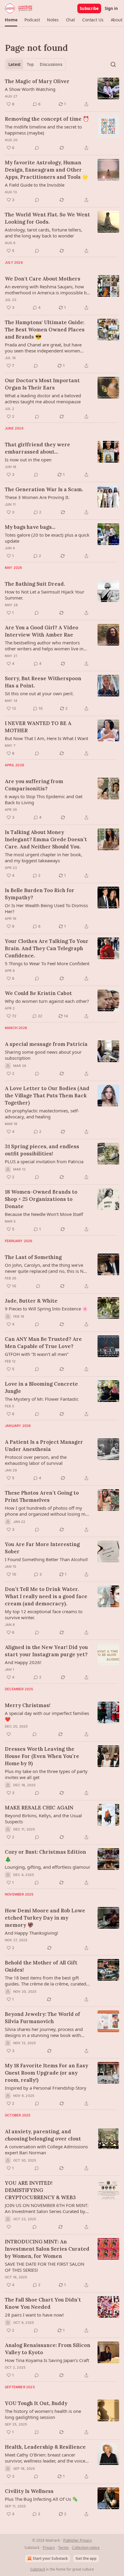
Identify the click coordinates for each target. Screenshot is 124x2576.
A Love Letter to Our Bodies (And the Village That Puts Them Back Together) (47, 1096)
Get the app (86, 2558)
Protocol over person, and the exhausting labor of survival (36, 1460)
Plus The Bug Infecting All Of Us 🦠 (41, 2499)
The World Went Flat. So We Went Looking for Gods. (47, 218)
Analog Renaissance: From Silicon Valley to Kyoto (48, 2349)
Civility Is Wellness (29, 2491)
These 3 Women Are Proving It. (37, 497)
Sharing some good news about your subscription (43, 1055)
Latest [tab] (15, 64)
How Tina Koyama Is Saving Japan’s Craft (47, 2360)
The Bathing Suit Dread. (35, 584)
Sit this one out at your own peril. (39, 693)
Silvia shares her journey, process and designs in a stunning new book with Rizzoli (44, 2032)
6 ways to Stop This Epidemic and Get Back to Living (44, 799)
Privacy (49, 2548)
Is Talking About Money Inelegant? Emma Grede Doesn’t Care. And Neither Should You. (46, 839)
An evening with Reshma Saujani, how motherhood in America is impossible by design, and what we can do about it (47, 290)
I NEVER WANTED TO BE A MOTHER (38, 727)
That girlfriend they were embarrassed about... (37, 448)
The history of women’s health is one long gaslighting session (43, 2414)
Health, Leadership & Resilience (45, 2447)
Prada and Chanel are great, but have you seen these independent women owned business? (43, 348)
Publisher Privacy (77, 2540)
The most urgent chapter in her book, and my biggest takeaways (43, 857)
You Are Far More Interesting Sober (42, 1548)
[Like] (9, 1734)
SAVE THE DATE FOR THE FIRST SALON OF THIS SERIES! (45, 2267)
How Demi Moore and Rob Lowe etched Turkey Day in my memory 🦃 (45, 1918)
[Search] (113, 64)
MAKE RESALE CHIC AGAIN (39, 1808)
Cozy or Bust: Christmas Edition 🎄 (45, 1855)
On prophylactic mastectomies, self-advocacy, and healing (42, 1114)
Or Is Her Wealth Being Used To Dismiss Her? (46, 908)
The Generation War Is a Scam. (44, 489)
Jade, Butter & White (31, 1301)
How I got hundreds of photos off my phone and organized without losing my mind (46, 1511)
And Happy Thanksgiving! (31, 1933)
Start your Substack (50, 2558)
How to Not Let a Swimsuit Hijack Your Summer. (45, 595)
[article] (62, 93)
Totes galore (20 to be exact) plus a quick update (47, 538)
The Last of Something (33, 1257)
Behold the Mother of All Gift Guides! (41, 1966)
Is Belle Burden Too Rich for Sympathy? (40, 894)
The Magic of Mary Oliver (37, 81)
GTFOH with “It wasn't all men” (37, 1354)
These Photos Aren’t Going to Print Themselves (42, 1496)
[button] (11, 20)
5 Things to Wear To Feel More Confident (47, 963)
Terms (63, 2548)
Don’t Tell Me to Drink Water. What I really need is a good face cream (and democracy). (46, 1596)
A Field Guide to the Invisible (35, 185)
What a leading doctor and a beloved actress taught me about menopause (43, 398)
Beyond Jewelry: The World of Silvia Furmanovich (42, 2018)
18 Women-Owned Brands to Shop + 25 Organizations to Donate (41, 1199)
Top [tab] (30, 64)
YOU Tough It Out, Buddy (36, 2403)
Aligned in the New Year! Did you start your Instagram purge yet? (46, 1651)
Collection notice (86, 2548)
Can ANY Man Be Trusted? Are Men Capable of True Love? (43, 1343)
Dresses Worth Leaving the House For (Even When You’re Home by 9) (42, 1756)
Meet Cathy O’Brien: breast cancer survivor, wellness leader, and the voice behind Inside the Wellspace (45, 2458)
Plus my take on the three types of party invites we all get (46, 1774)
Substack (38, 2569)
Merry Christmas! (28, 1705)
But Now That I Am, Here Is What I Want (46, 738)
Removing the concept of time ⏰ (47, 119)
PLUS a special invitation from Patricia (44, 1161)
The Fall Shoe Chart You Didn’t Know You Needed (43, 2303)
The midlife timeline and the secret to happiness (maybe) (43, 130)
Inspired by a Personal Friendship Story (46, 2088)
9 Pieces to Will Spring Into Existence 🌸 (46, 1309)
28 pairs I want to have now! (34, 2315)
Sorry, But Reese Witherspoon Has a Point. (43, 682)
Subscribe (89, 8)
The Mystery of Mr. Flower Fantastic (42, 1399)
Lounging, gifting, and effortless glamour (48, 1867)
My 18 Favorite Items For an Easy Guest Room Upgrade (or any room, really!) (46, 2073)
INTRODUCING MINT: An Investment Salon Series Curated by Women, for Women (47, 2249)
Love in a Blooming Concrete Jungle (41, 1387)
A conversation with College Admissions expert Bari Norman (46, 2150)
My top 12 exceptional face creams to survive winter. (44, 1614)
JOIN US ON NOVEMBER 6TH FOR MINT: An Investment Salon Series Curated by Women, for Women (47, 2208)
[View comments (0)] (37, 148)
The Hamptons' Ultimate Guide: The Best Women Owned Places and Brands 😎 (45, 330)
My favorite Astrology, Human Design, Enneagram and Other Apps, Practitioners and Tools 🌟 (46, 170)
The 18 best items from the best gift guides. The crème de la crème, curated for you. (45, 1981)
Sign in (111, 8)
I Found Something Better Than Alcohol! (46, 1559)
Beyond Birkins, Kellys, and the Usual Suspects (43, 1818)
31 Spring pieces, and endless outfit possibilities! (42, 1150)
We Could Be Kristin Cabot (38, 993)
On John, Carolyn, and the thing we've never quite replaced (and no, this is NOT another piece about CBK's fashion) (47, 1268)
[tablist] (35, 64)
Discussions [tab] (51, 64)
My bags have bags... (30, 527)
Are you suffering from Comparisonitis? (34, 785)
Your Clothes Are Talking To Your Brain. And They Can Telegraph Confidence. (47, 948)
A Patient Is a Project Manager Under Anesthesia (44, 1446)
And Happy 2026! (23, 1662)
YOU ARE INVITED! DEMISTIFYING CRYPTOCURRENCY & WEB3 (40, 2190)
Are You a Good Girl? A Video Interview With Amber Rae (42, 631)
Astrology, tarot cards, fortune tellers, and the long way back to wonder (43, 233)
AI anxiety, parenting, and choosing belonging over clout (43, 2135)
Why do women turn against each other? (47, 1001)
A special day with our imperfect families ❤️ (47, 1716)
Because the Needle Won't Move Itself (44, 1214)
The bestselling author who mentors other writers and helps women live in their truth (44, 646)
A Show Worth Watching (30, 89)
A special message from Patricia (46, 1044)
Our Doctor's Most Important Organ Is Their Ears (42, 384)
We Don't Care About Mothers (43, 279)
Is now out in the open (28, 460)
